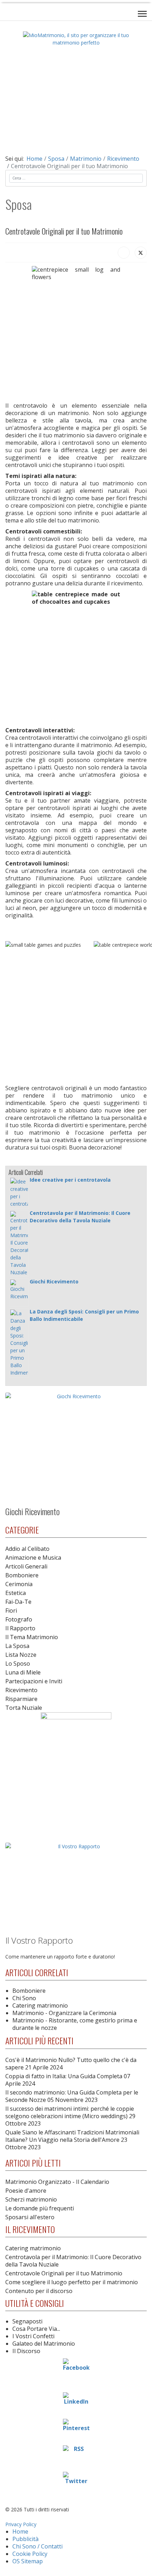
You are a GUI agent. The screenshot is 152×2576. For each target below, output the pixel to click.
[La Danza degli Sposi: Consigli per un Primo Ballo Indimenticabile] (19, 1343)
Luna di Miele (23, 1672)
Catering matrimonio (40, 2005)
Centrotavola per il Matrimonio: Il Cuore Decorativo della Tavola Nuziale (73, 2261)
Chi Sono (24, 1998)
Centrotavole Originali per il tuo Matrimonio (64, 2273)
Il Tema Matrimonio (32, 1637)
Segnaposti (27, 2321)
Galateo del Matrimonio (44, 2344)
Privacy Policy (21, 2524)
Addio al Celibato (27, 1549)
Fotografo (19, 1619)
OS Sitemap (28, 2561)
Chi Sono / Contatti (37, 2546)
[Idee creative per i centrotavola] (19, 1193)
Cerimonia (19, 1584)
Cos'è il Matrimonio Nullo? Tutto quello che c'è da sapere (71, 2064)
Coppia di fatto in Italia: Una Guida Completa (68, 2080)
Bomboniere (22, 1575)
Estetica (16, 1593)
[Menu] (142, 14)
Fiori (11, 1611)
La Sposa (17, 1646)
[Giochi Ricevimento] (19, 1293)
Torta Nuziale (24, 1708)
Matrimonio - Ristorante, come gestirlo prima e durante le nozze (75, 2024)
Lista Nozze (21, 1655)
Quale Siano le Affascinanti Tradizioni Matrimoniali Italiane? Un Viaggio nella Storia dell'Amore (72, 2140)
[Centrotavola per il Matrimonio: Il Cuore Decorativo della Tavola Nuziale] (19, 1243)
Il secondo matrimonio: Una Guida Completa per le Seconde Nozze (72, 2096)
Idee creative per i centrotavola (70, 1180)
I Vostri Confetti (33, 2336)
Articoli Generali (26, 1566)
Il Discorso (26, 2351)
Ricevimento (21, 1690)
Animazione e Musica (33, 1558)
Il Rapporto (20, 1628)
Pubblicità (25, 2539)
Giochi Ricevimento (54, 1281)
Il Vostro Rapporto (39, 1940)
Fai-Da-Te (18, 1602)
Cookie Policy (30, 2554)
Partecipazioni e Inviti (34, 1681)
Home (20, 2531)
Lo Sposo (18, 1664)
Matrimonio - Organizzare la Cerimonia (64, 2013)
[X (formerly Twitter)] (141, 253)
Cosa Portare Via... (36, 2329)
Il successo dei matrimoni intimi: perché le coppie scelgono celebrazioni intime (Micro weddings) (70, 2116)
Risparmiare (21, 1699)
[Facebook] (124, 253)
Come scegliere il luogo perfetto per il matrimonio (72, 2282)
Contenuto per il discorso (39, 2291)
